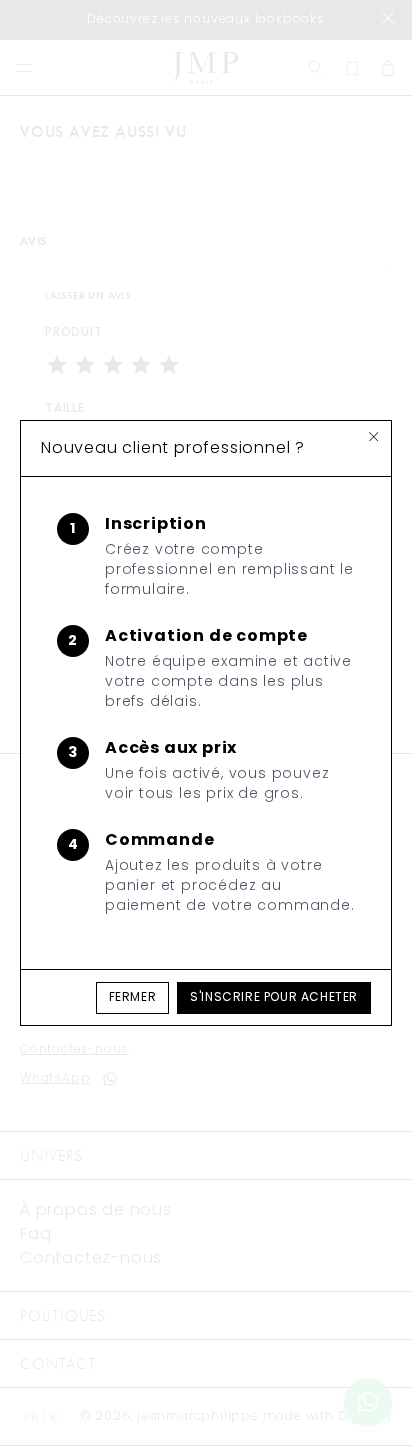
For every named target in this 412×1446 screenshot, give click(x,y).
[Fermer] (374, 437)
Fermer (133, 998)
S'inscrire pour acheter (274, 998)
